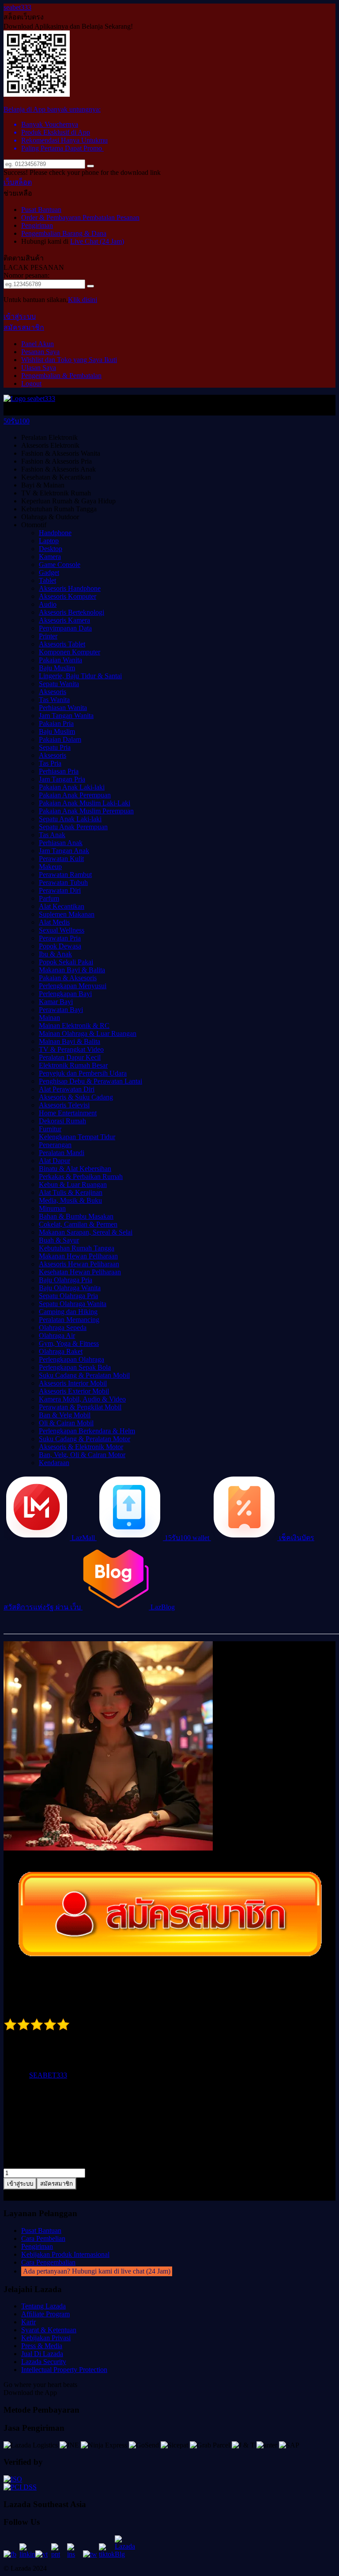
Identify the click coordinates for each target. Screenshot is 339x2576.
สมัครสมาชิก (24, 327)
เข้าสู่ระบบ (20, 316)
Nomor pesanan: (26, 275)
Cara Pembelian (43, 2238)
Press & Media (42, 2346)
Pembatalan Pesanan (111, 217)
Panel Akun (38, 344)
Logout (31, 383)
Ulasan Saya (39, 368)
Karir (28, 2322)
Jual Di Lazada (42, 2354)
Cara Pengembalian (48, 2262)
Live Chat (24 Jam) (97, 241)
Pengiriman (37, 225)
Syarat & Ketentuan (49, 2330)
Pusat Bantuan (41, 210)
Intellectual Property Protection (64, 2370)
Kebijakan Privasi (46, 2338)
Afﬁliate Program (45, 2314)
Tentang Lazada (43, 2306)
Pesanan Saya (40, 352)
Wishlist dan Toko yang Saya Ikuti (69, 360)
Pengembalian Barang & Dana (64, 233)
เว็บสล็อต (18, 182)
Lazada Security (44, 2362)
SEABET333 (48, 2075)
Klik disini (83, 300)
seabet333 (17, 7)
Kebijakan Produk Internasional (65, 2254)
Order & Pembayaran (52, 217)
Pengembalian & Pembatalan (61, 376)
